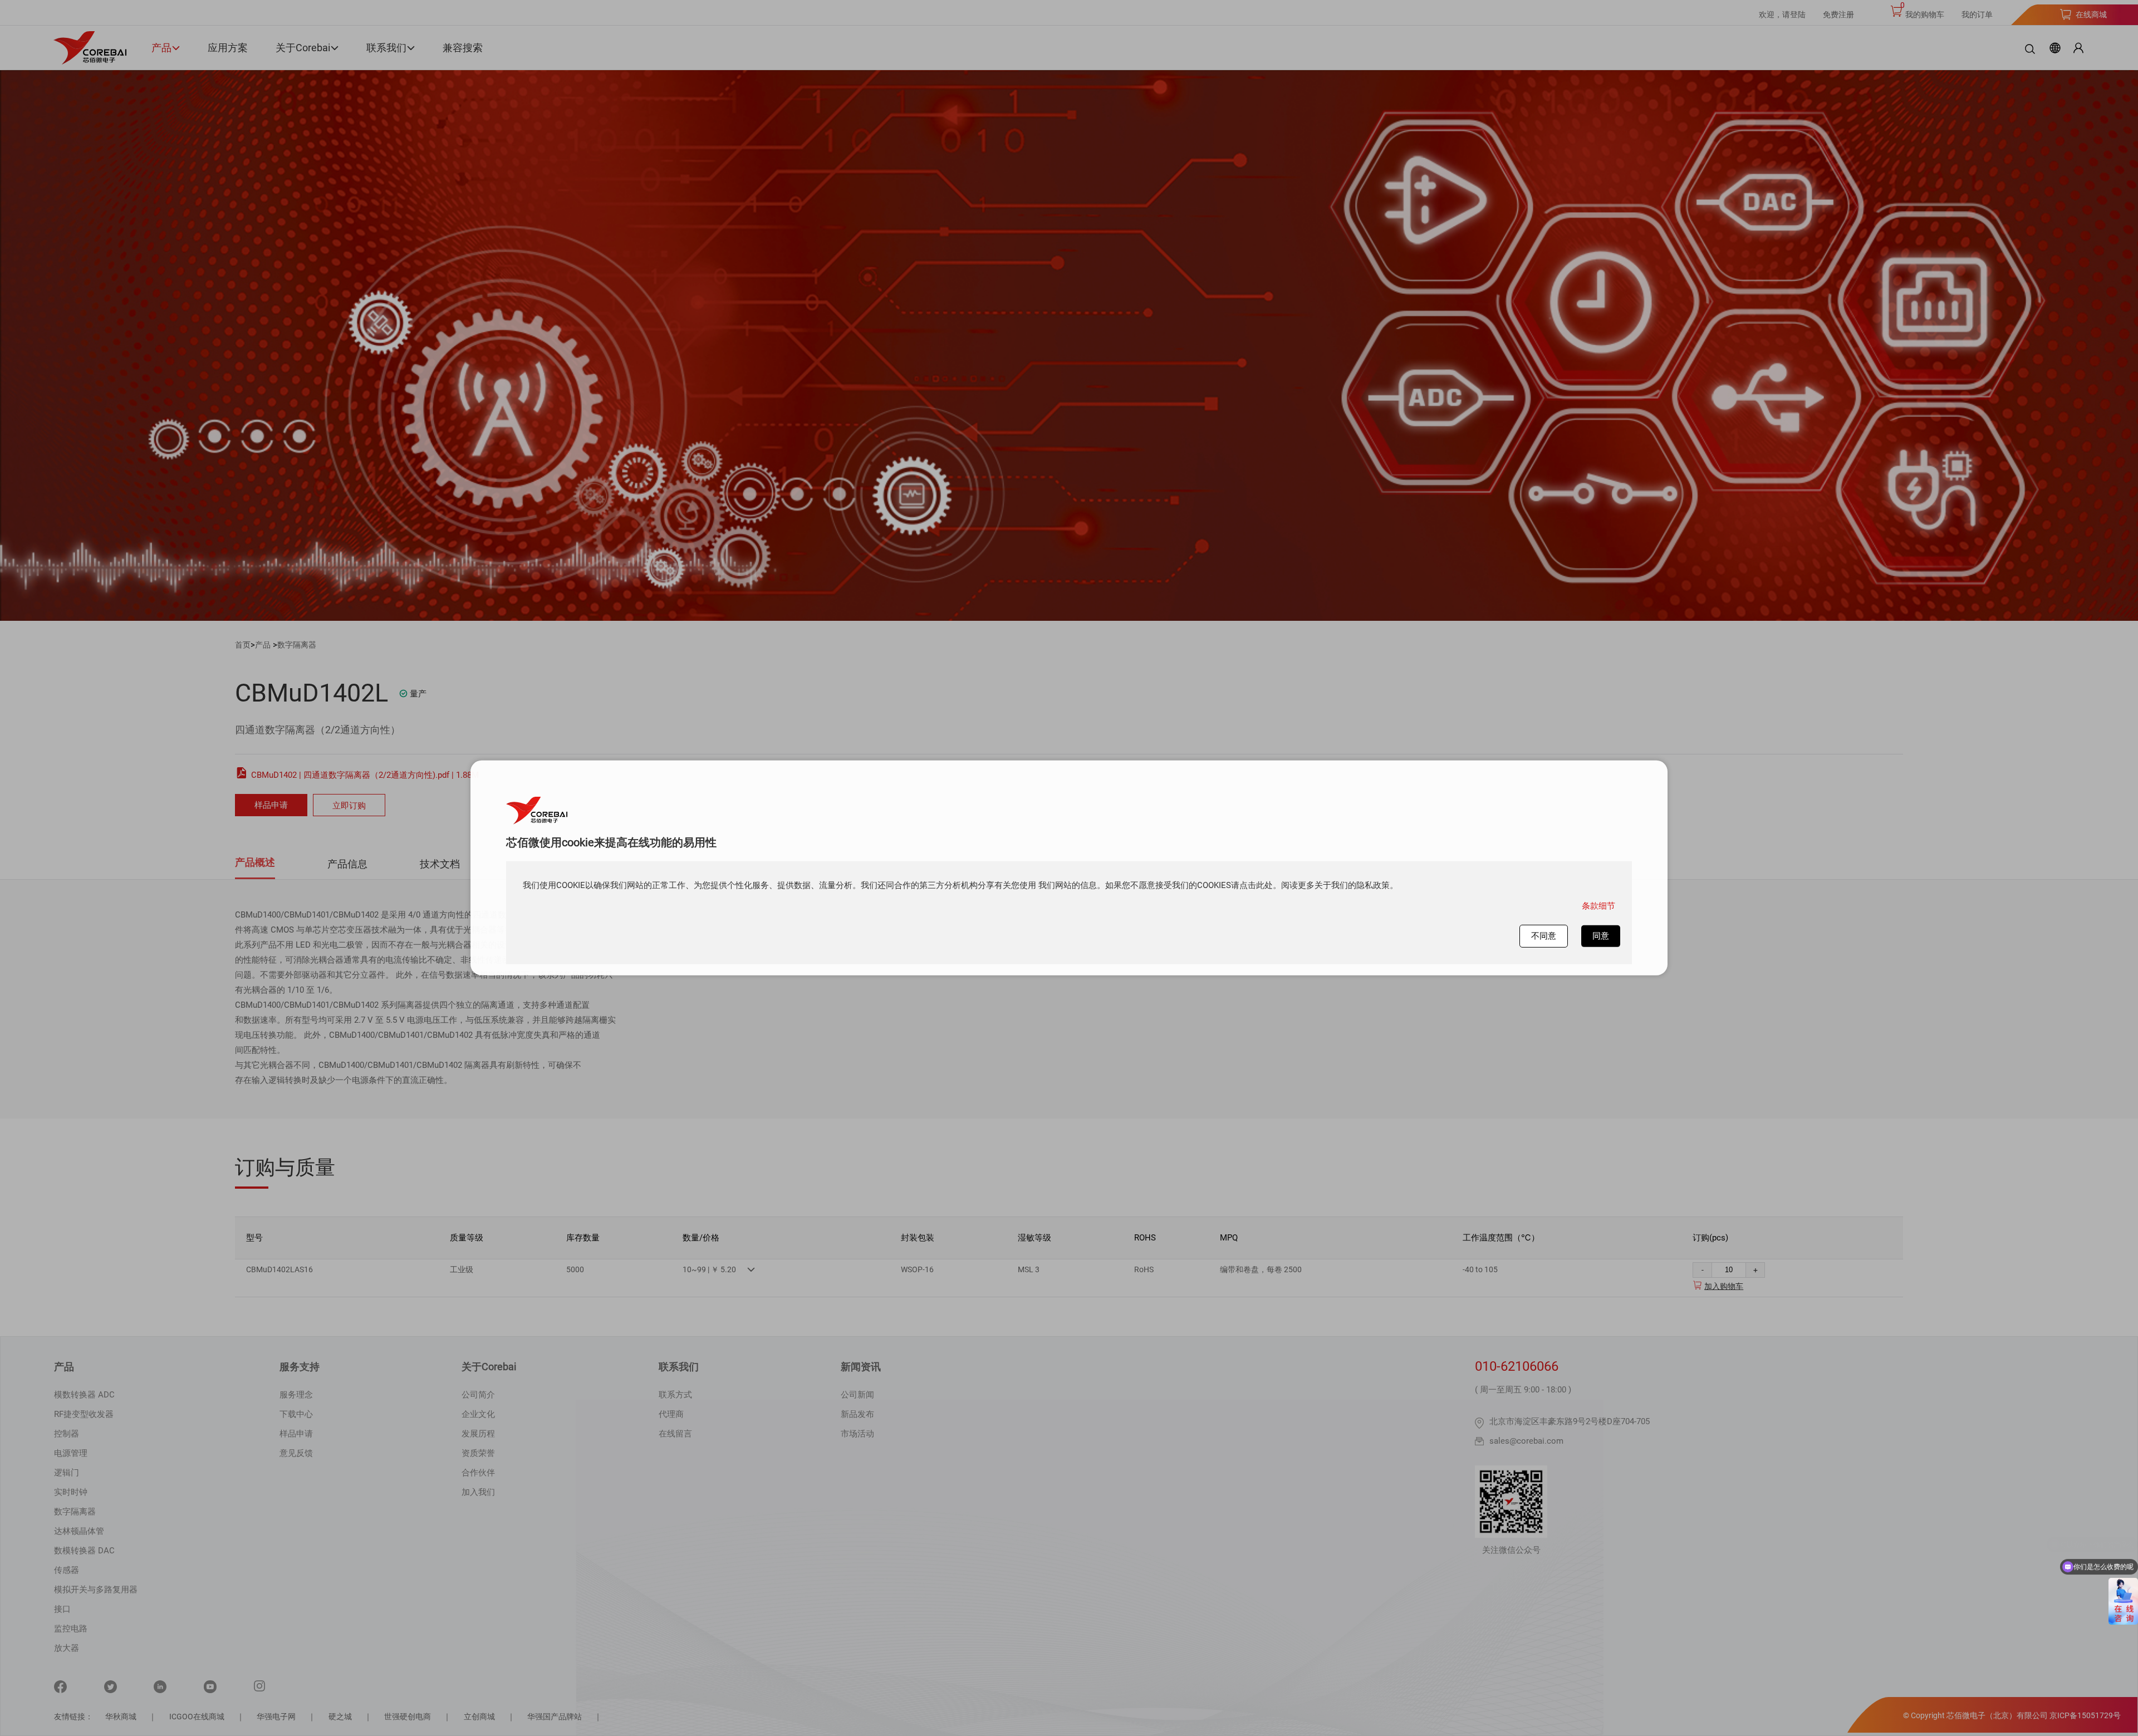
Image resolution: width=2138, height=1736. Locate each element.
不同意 (1544, 936)
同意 (1601, 936)
